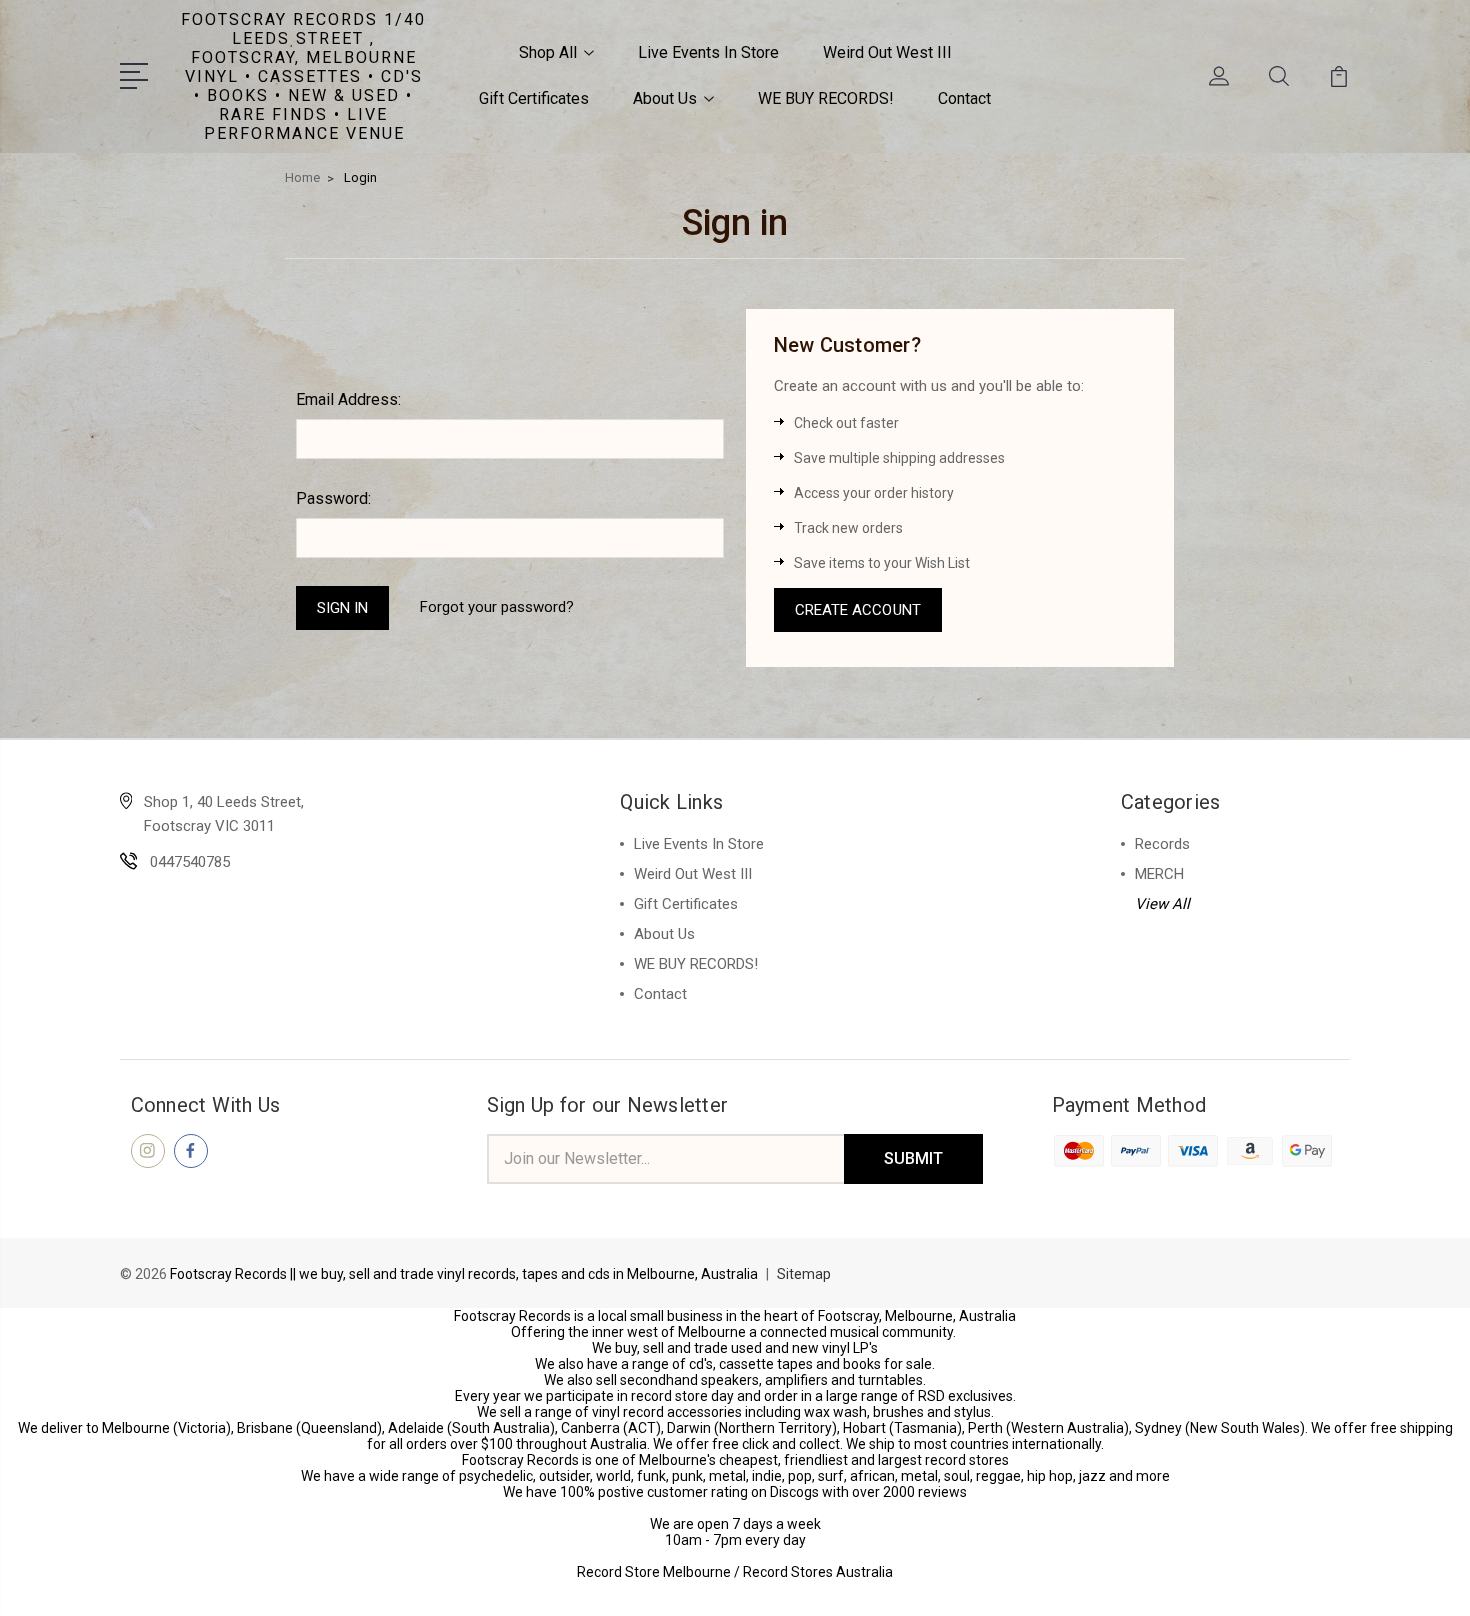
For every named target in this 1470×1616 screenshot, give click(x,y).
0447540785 (190, 862)
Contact (964, 98)
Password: (333, 498)
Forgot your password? (497, 607)
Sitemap (804, 1274)
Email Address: (348, 399)
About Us (665, 98)
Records (1162, 844)
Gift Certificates (534, 98)
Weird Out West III (887, 52)
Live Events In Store (708, 52)
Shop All (548, 52)
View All (1162, 904)
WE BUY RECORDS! (826, 98)
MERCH (1159, 874)
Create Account (858, 610)
